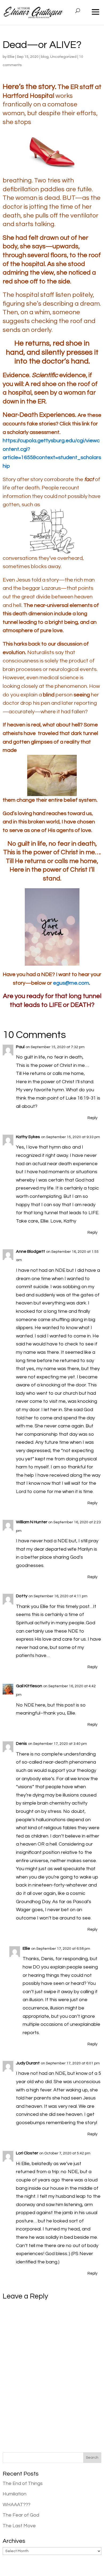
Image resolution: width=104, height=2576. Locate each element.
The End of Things (23, 2483)
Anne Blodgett (31, 1251)
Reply (92, 1118)
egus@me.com (71, 983)
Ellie (11, 57)
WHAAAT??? (17, 2505)
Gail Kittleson (29, 1686)
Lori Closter (27, 2153)
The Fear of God (21, 2515)
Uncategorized (63, 57)
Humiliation (15, 2494)
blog (45, 57)
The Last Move (19, 2526)
